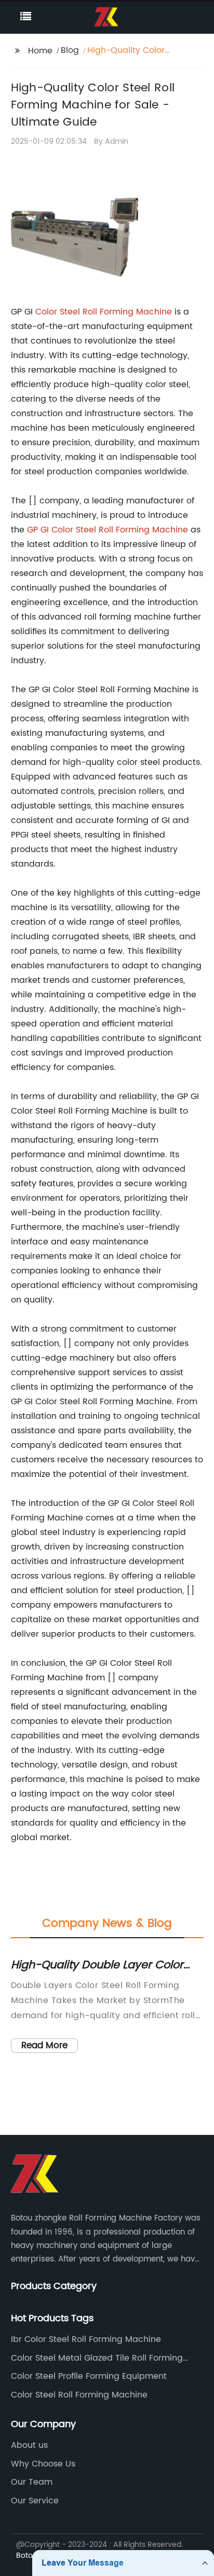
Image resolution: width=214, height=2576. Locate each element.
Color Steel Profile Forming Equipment (89, 2376)
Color (48, 312)
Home (40, 51)
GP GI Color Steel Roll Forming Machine (108, 530)
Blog (70, 50)
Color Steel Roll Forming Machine (79, 2395)
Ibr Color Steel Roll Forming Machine (86, 2339)
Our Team (32, 2482)
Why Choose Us (43, 2464)
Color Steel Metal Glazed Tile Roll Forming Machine (97, 2358)
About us (29, 2445)
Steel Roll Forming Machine (116, 312)
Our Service (35, 2501)
